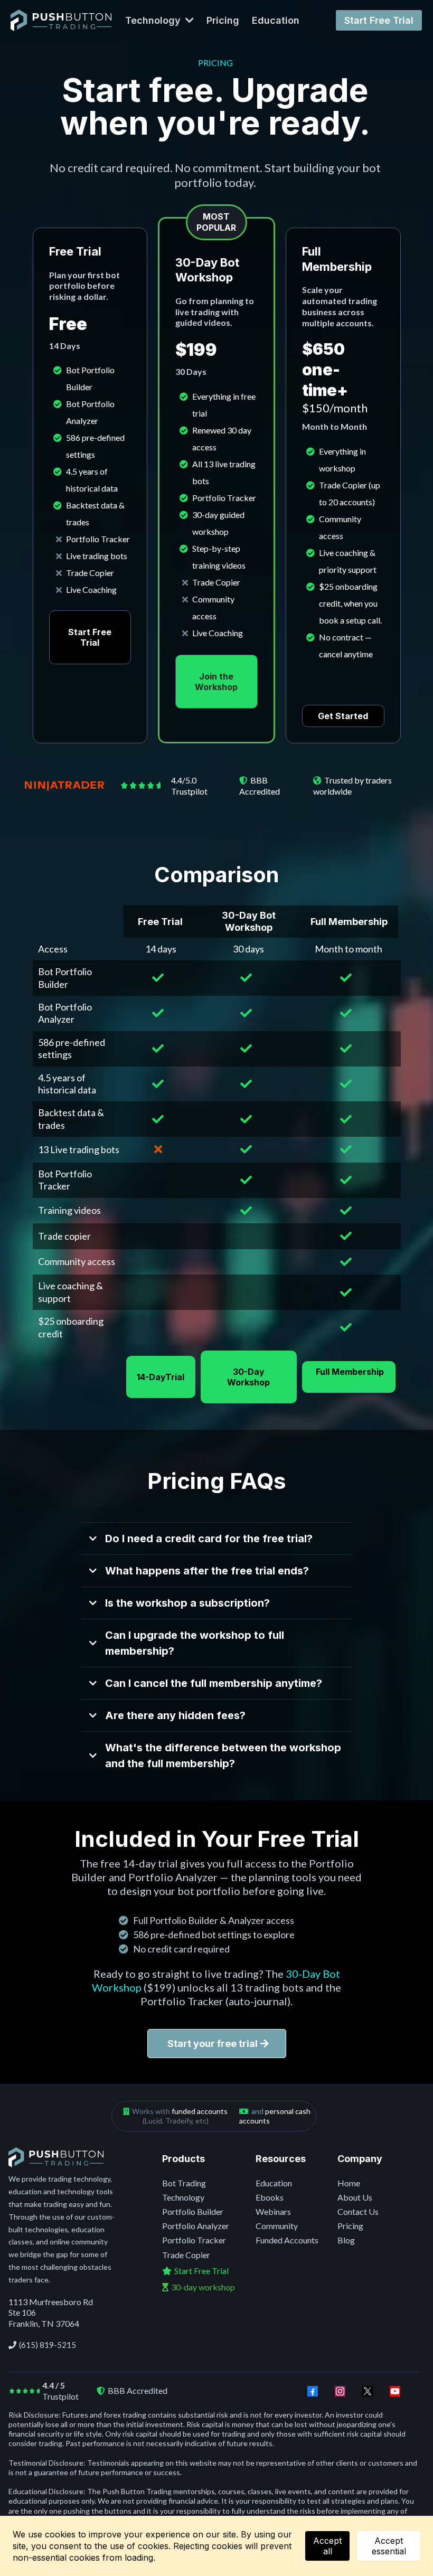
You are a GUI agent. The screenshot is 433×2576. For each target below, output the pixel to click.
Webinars (273, 2211)
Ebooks (270, 2197)
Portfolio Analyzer (196, 2226)
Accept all (327, 2546)
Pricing (350, 2226)
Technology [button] (154, 20)
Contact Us (358, 2211)
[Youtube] (395, 2391)
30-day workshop (203, 2287)
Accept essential (389, 2546)
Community (277, 2226)
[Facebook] (313, 2391)
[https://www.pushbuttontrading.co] (61, 20)
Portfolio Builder (193, 2211)
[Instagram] (340, 2391)
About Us (355, 2197)
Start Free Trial (201, 2271)
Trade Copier (186, 2255)
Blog (346, 2240)
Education (274, 2183)
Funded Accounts (287, 2240)
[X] (368, 2391)
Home (349, 2183)
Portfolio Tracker (194, 2240)
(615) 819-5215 (48, 2345)
